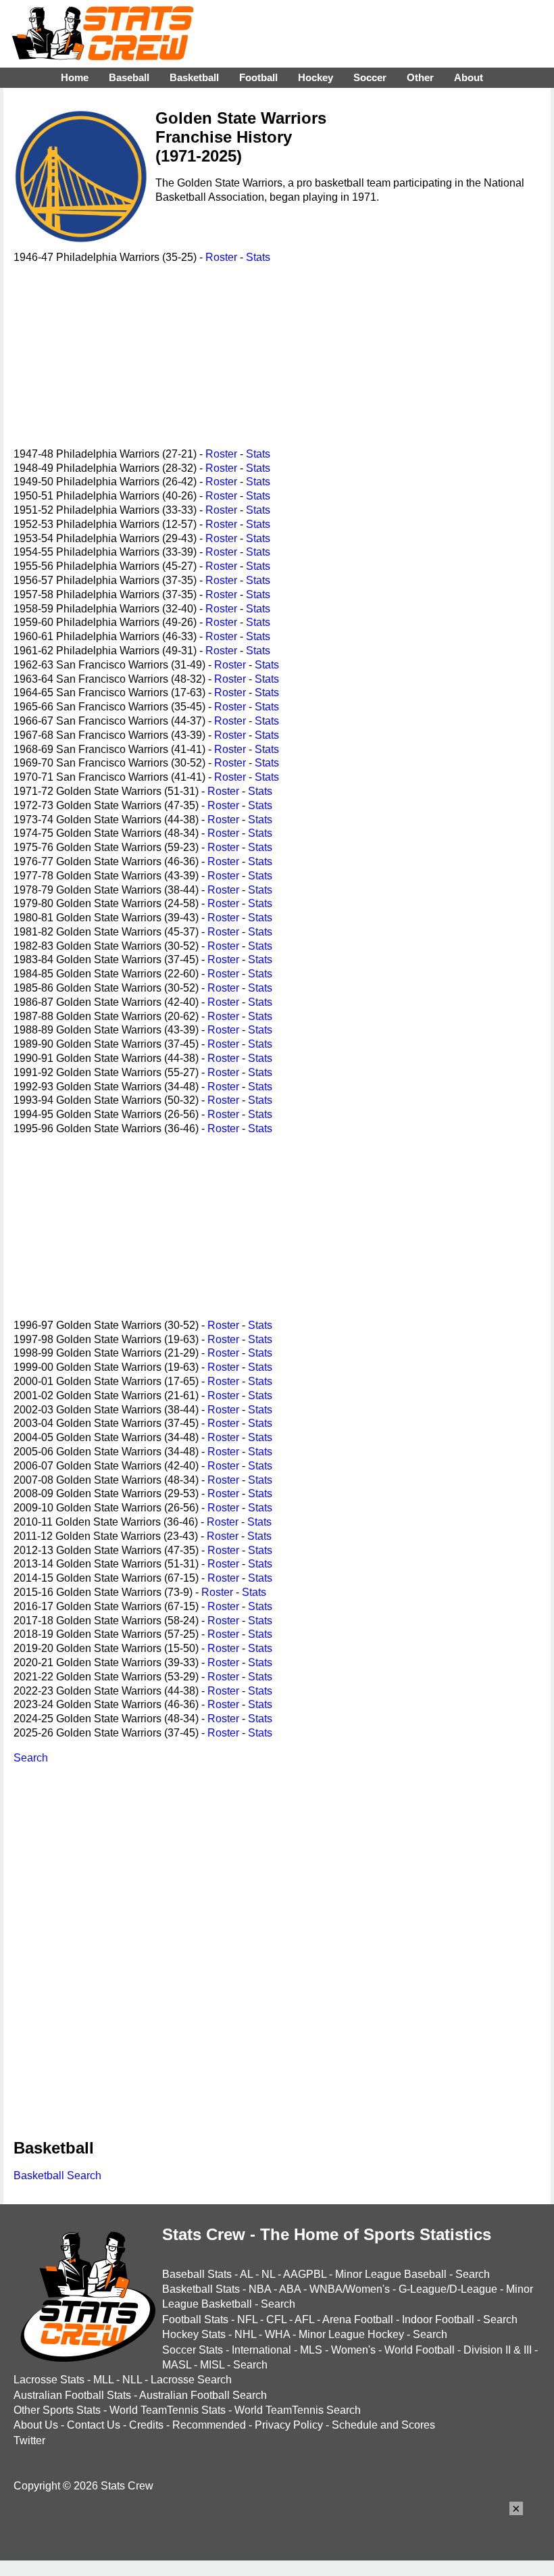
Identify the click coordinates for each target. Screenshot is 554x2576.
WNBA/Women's (350, 2289)
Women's (353, 2350)
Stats (258, 257)
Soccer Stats (193, 2350)
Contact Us (94, 2425)
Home (75, 77)
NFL (247, 2319)
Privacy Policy (289, 2425)
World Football (420, 2350)
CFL (276, 2319)
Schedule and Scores (383, 2425)
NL (268, 2274)
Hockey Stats (194, 2334)
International (261, 2350)
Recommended (209, 2425)
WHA (277, 2334)
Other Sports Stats (57, 2410)
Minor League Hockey (351, 2334)
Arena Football (358, 2319)
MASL (177, 2365)
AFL (304, 2319)
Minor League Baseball (391, 2274)
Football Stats (195, 2319)
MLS (311, 2350)
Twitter (29, 2440)
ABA (290, 2289)
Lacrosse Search (191, 2380)
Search (31, 1758)
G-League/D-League (448, 2289)
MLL (103, 2380)
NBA (260, 2289)
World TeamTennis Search (298, 2410)
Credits (146, 2425)
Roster (221, 257)
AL (246, 2274)
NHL (245, 2334)
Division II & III (498, 2350)
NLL (132, 2380)
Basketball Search (57, 2176)
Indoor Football (438, 2319)
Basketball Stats (201, 2289)
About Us (36, 2425)
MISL (212, 2365)
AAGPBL (305, 2274)
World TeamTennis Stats (168, 2410)
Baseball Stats (197, 2274)
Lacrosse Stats (49, 2380)
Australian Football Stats (72, 2395)
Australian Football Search (203, 2395)
